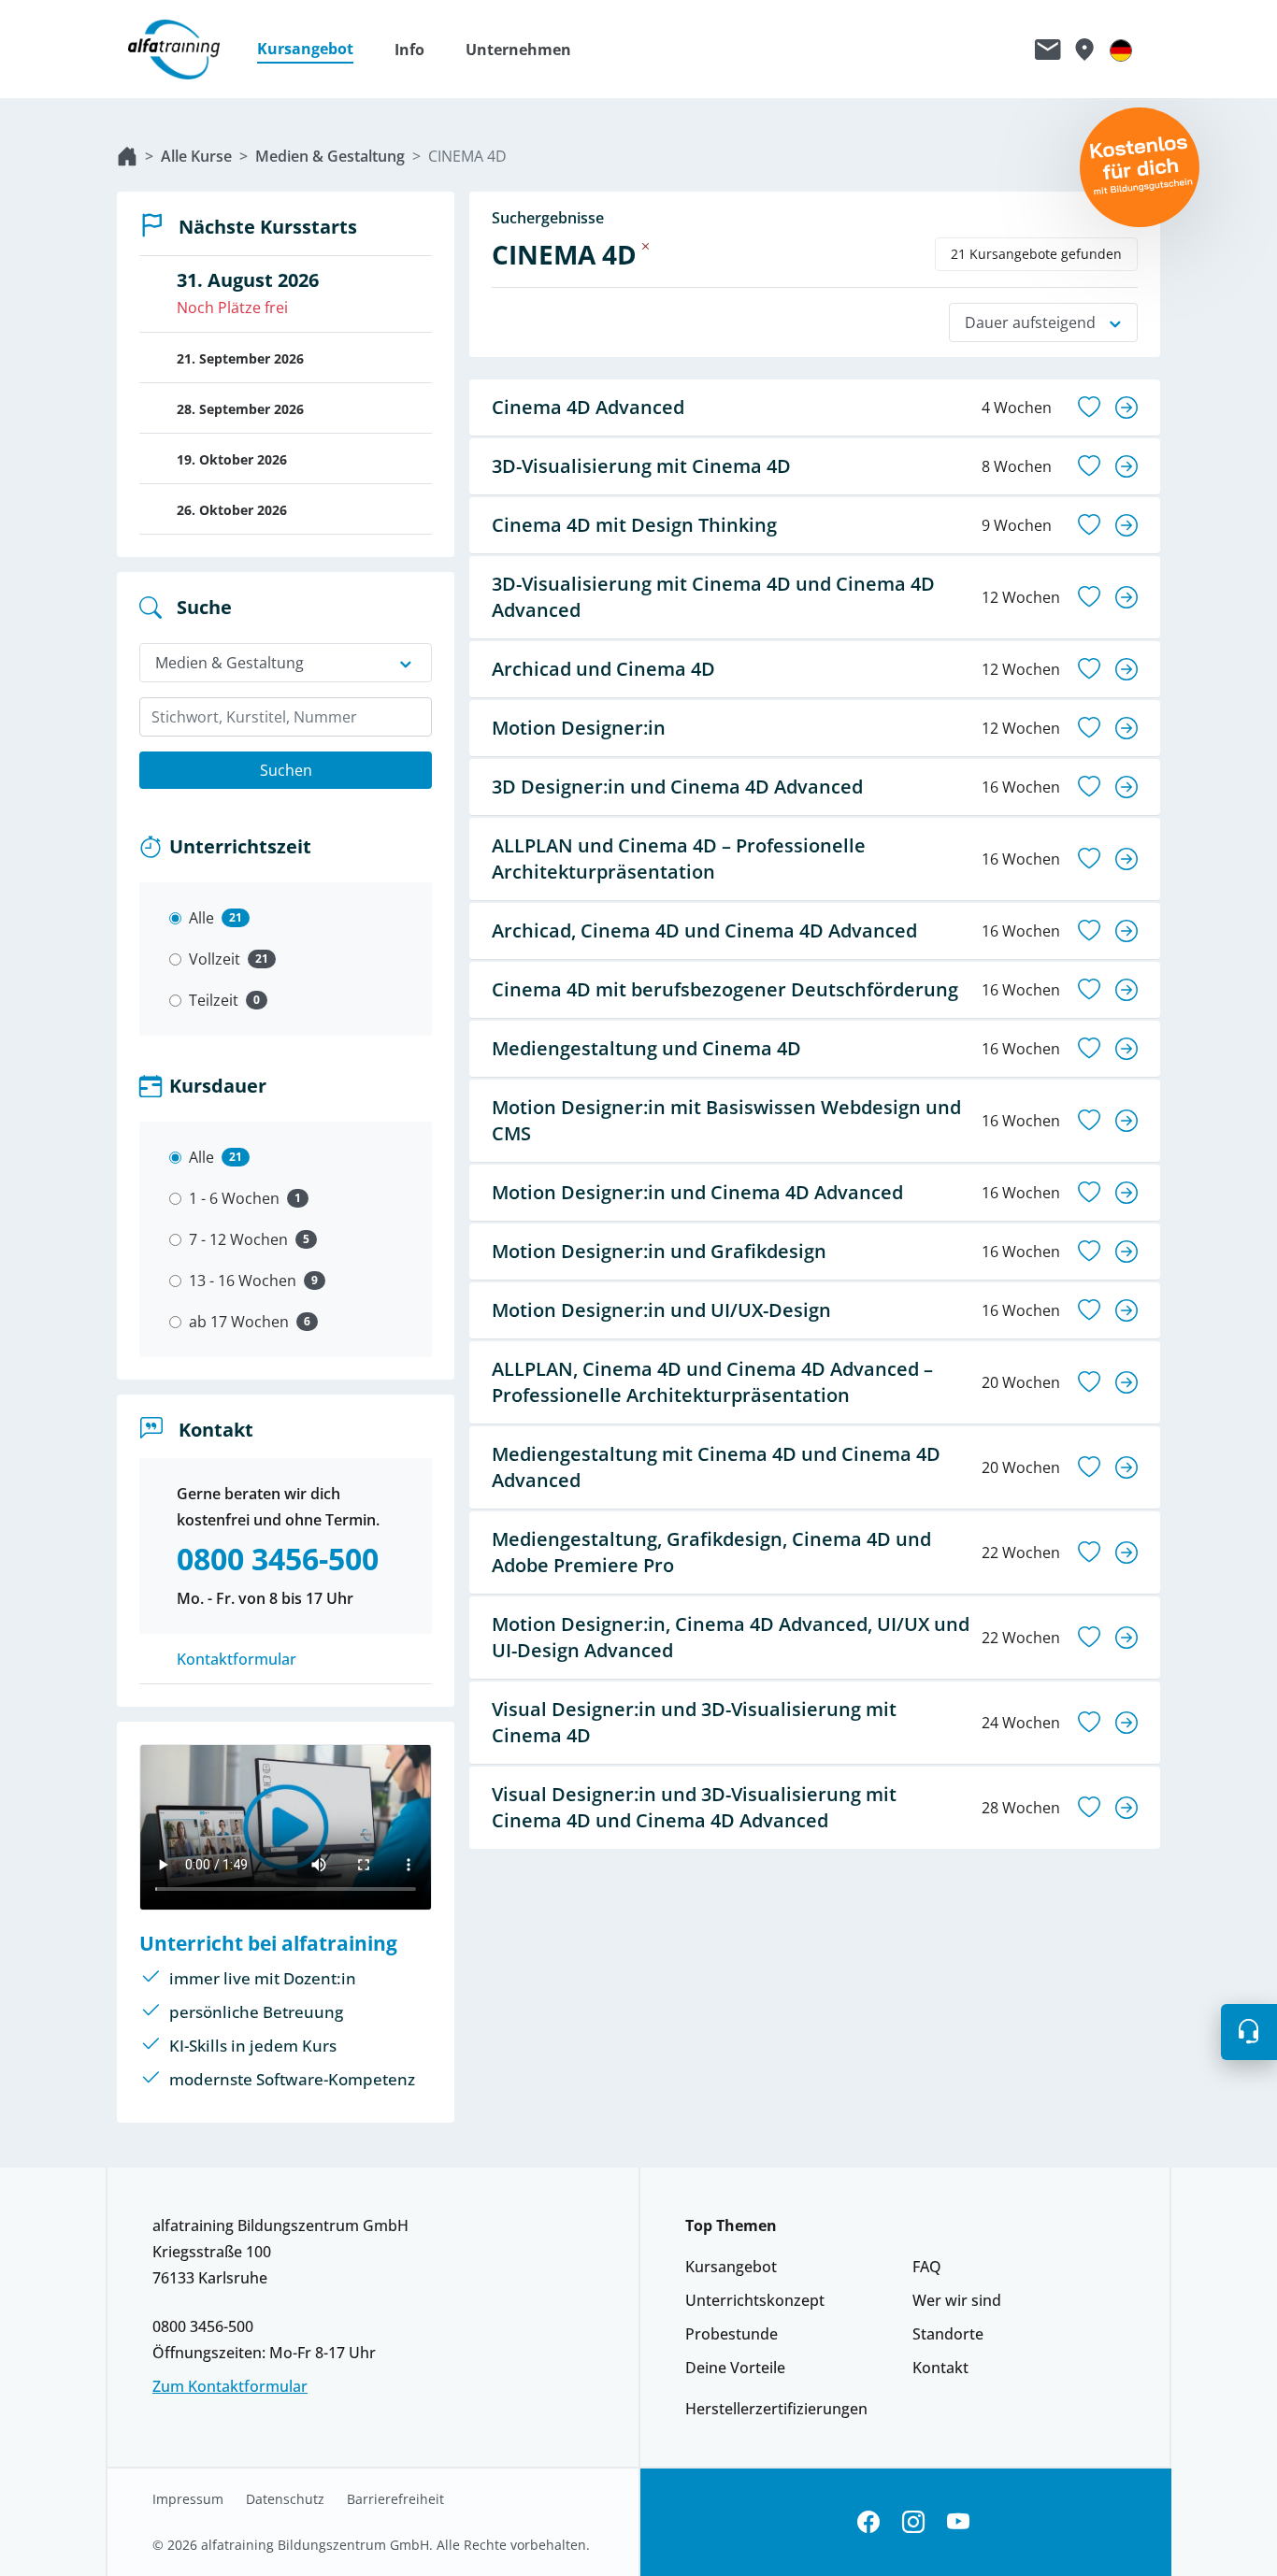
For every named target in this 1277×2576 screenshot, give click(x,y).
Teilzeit (214, 1000)
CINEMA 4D (467, 156)
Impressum (188, 2499)
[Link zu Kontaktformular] (1048, 50)
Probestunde (732, 2334)
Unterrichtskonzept (755, 2300)
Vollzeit (215, 959)
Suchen (286, 770)
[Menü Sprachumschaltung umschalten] (1121, 50)
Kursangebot (731, 2267)
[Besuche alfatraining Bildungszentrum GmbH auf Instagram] (913, 2522)
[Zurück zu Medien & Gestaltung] (646, 246)
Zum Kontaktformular (230, 2386)
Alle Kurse (196, 156)
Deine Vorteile (735, 2368)
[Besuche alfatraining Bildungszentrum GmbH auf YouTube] (958, 2522)
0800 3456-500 (203, 2326)
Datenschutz (285, 2499)
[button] (315, 50)
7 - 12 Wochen (238, 1239)
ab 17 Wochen (239, 1322)
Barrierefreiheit (395, 2499)
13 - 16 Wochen (243, 1281)
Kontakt (940, 2368)
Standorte (948, 2334)
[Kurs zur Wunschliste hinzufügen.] (1089, 408)
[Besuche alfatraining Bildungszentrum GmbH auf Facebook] (868, 2522)
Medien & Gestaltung (330, 156)
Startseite (127, 156)
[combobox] (286, 717)
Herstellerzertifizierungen (776, 2409)
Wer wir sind (957, 2300)
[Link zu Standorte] (1084, 50)
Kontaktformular (237, 1659)
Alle (201, 918)
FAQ (927, 2267)
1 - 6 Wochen (234, 1198)
